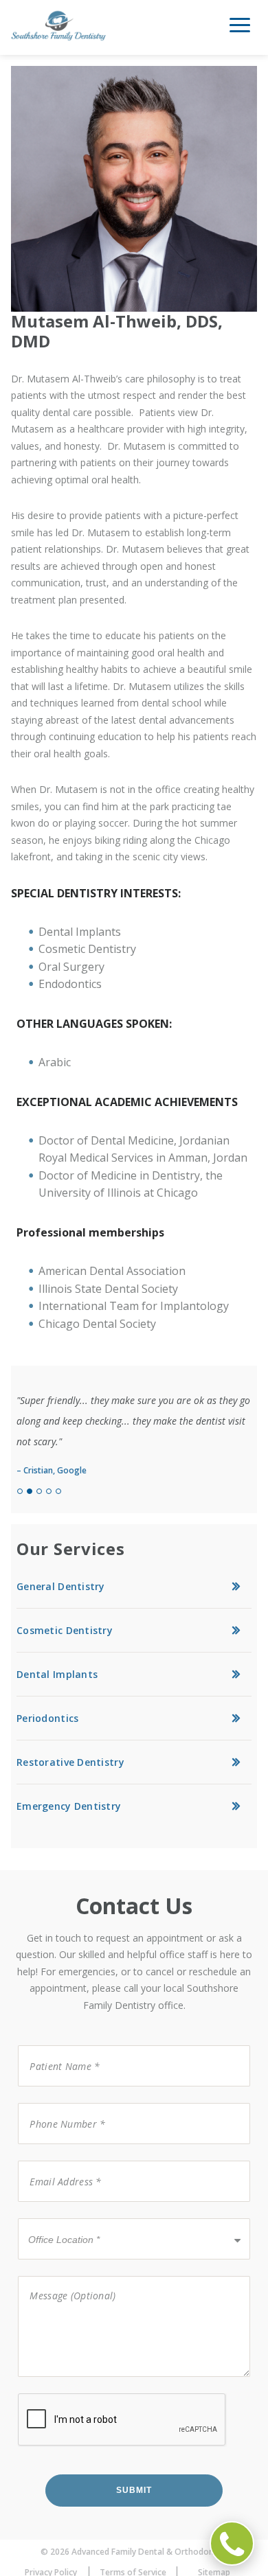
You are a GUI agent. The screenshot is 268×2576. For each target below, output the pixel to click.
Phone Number (59, 2102)
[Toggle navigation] (240, 30)
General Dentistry (61, 1586)
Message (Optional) (63, 2275)
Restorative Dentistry (70, 1762)
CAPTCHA (41, 2392)
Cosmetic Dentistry (65, 1630)
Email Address (56, 2160)
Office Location (59, 2217)
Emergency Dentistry (69, 1806)
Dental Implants (57, 1674)
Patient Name (56, 2044)
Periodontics (47, 1718)
